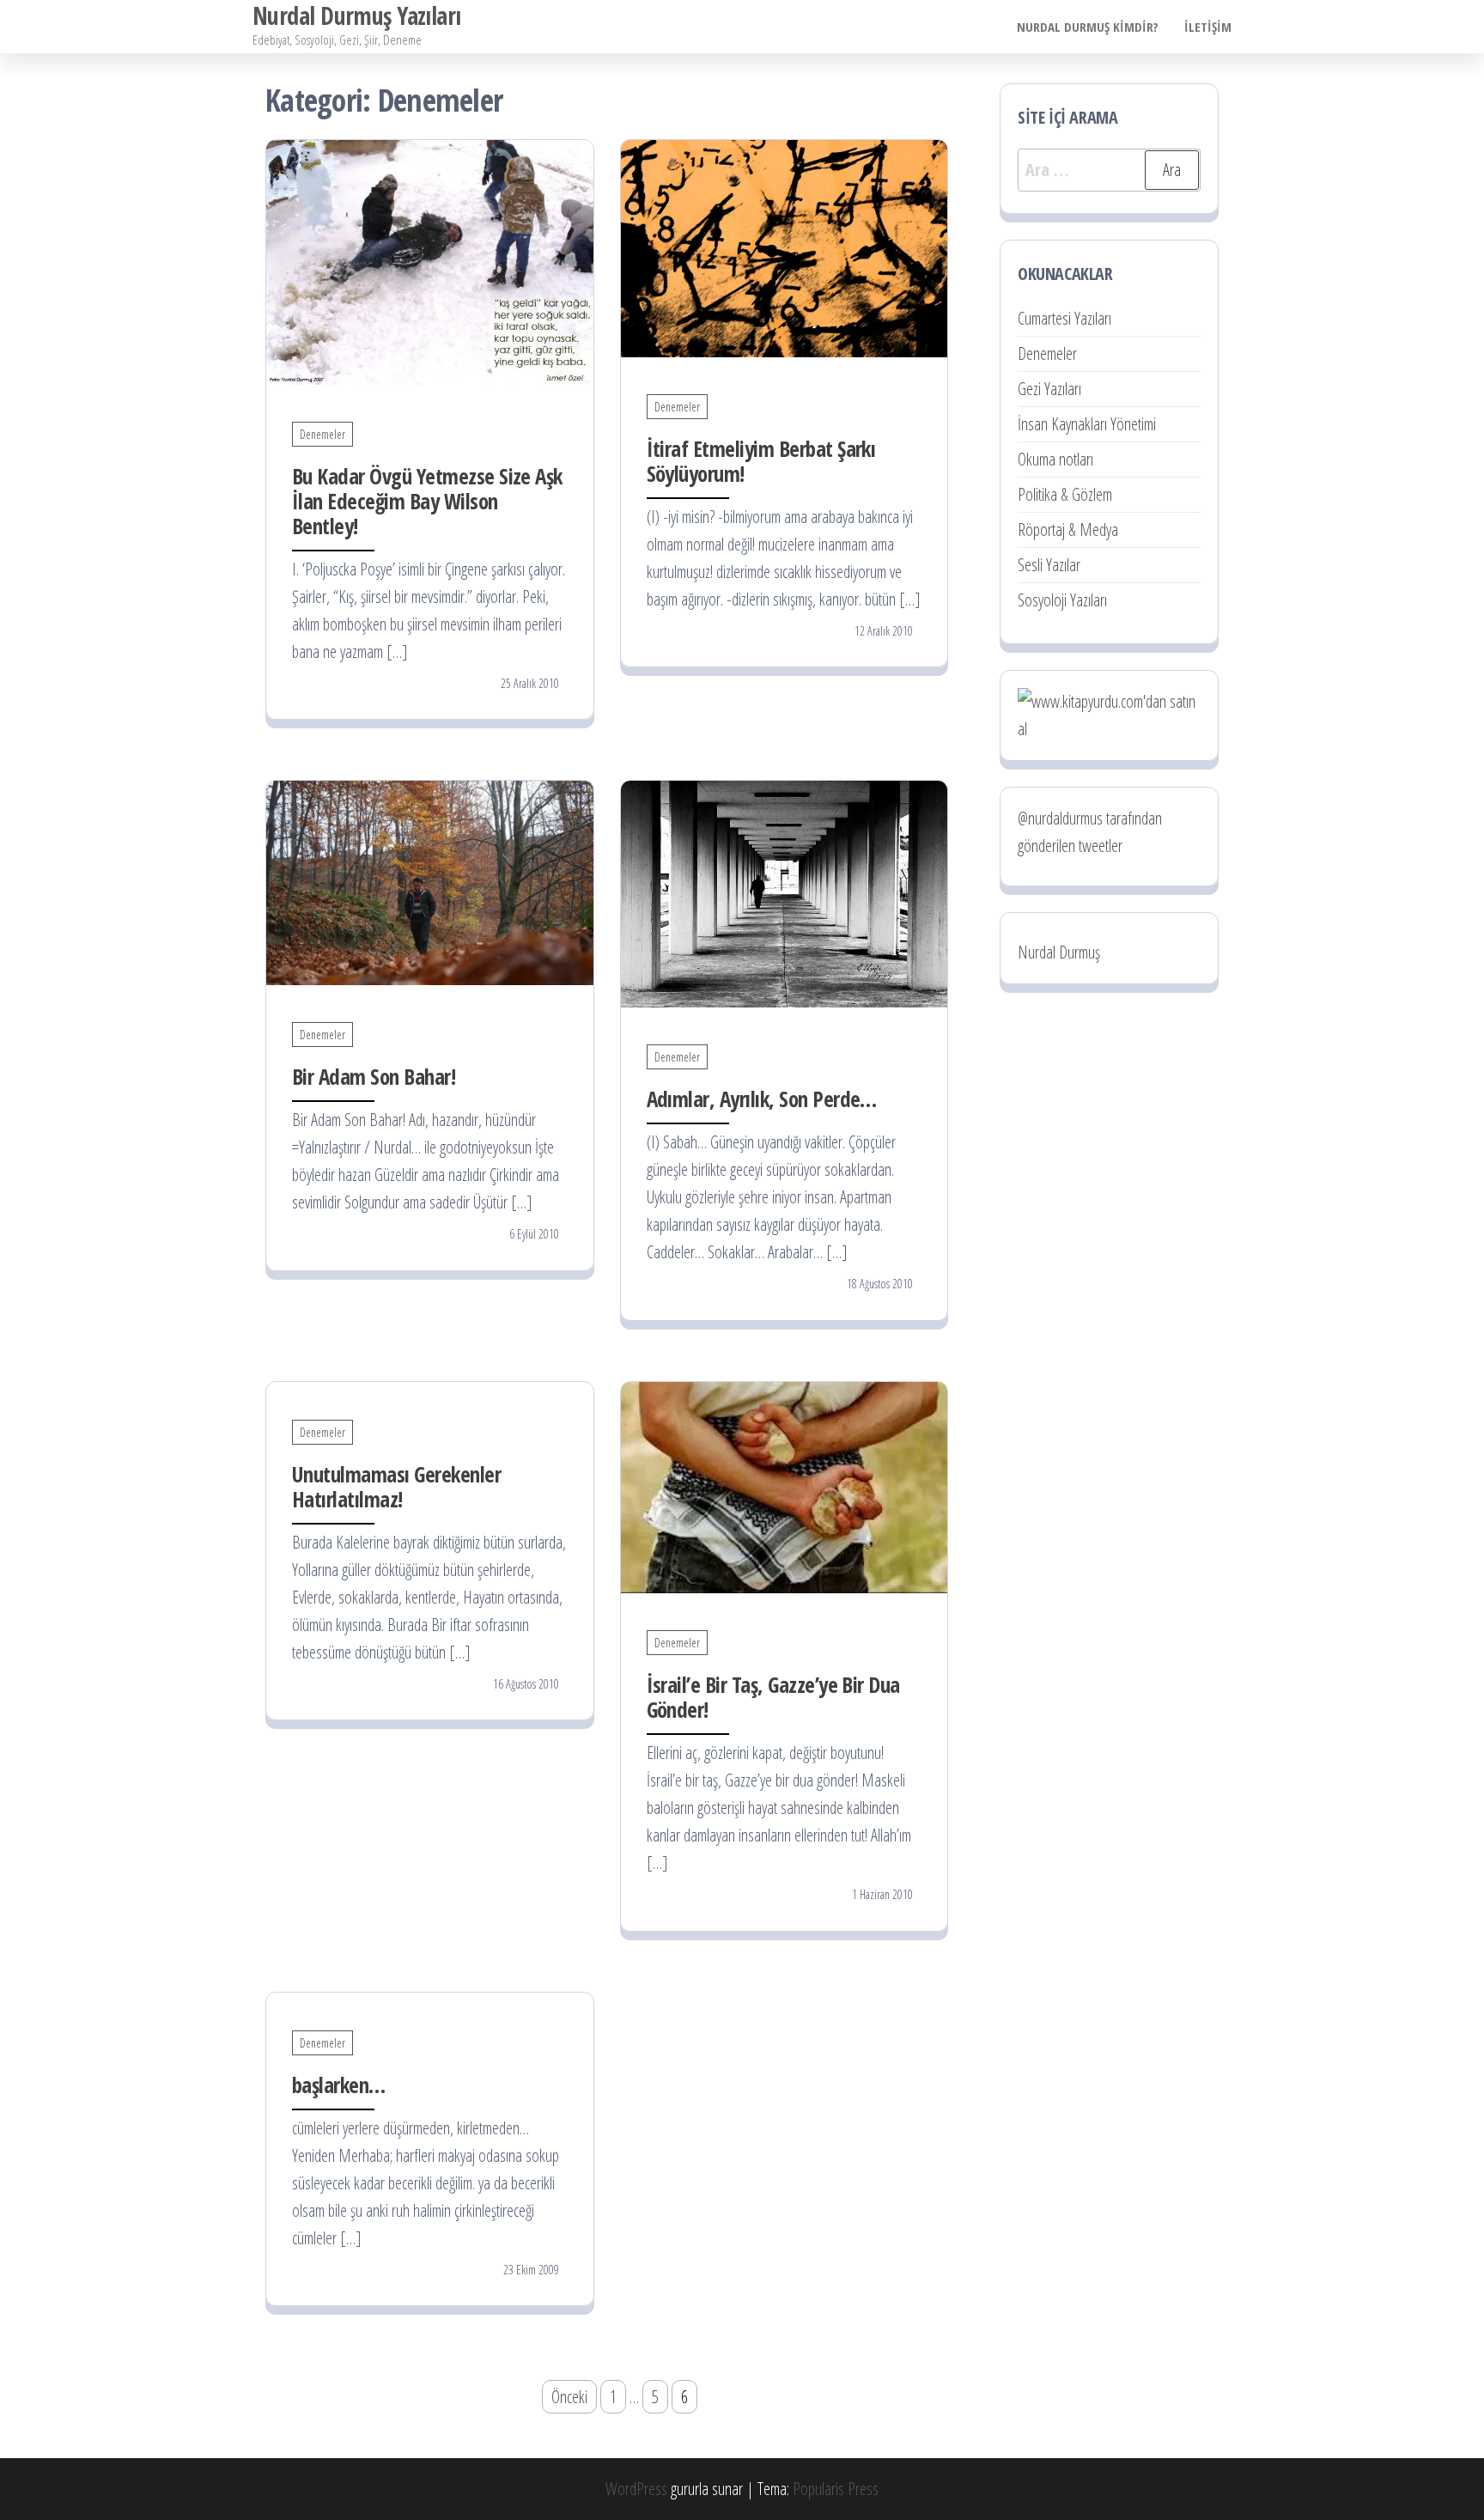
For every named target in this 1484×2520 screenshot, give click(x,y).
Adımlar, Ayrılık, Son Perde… (762, 1099)
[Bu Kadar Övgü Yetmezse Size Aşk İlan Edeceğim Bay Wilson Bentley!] (430, 261)
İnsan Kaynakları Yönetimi (1087, 424)
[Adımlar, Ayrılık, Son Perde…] (785, 893)
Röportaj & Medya (1068, 530)
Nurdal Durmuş (1059, 952)
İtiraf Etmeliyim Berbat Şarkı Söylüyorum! (761, 461)
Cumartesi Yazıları (1064, 318)
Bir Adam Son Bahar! (374, 1076)
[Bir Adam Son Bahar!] (430, 882)
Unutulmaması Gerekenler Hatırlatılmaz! (396, 1486)
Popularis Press (836, 2489)
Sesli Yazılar (1049, 565)
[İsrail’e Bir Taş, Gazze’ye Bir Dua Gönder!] (785, 1485)
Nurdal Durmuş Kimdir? (1088, 27)
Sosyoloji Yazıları (1062, 600)
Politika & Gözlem (1065, 494)
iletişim (1208, 27)
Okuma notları (1055, 459)
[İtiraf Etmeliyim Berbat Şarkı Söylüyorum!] (785, 246)
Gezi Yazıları (1049, 389)
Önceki (569, 2397)
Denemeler (322, 434)
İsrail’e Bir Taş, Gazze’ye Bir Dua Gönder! (773, 1697)
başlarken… (339, 2085)
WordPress (636, 2489)
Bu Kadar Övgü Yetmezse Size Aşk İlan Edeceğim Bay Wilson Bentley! (427, 501)
